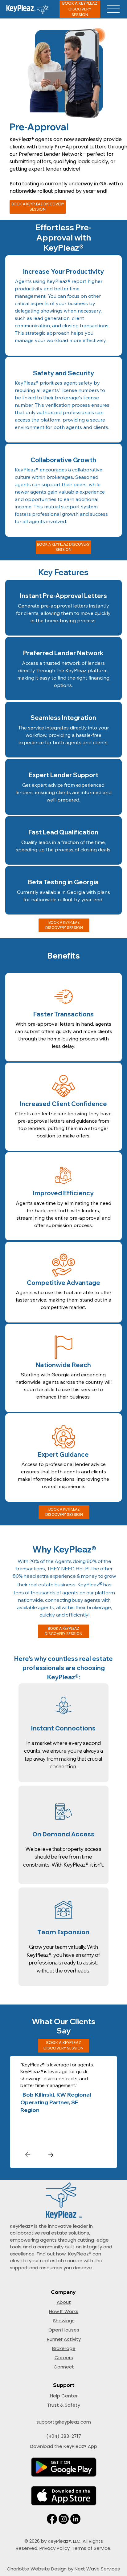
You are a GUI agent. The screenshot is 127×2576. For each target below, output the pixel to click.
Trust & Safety (64, 2405)
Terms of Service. (92, 2548)
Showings (64, 2321)
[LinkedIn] (75, 2519)
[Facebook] (52, 2519)
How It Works (64, 2311)
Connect (64, 2367)
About (64, 2302)
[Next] (51, 2155)
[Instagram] (64, 2519)
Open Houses (64, 2330)
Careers (64, 2358)
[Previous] (28, 2155)
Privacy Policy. (56, 2548)
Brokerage (64, 2348)
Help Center (64, 2396)
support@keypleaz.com (64, 2422)
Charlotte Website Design (37, 2569)
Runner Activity (64, 2339)
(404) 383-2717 (64, 2436)
